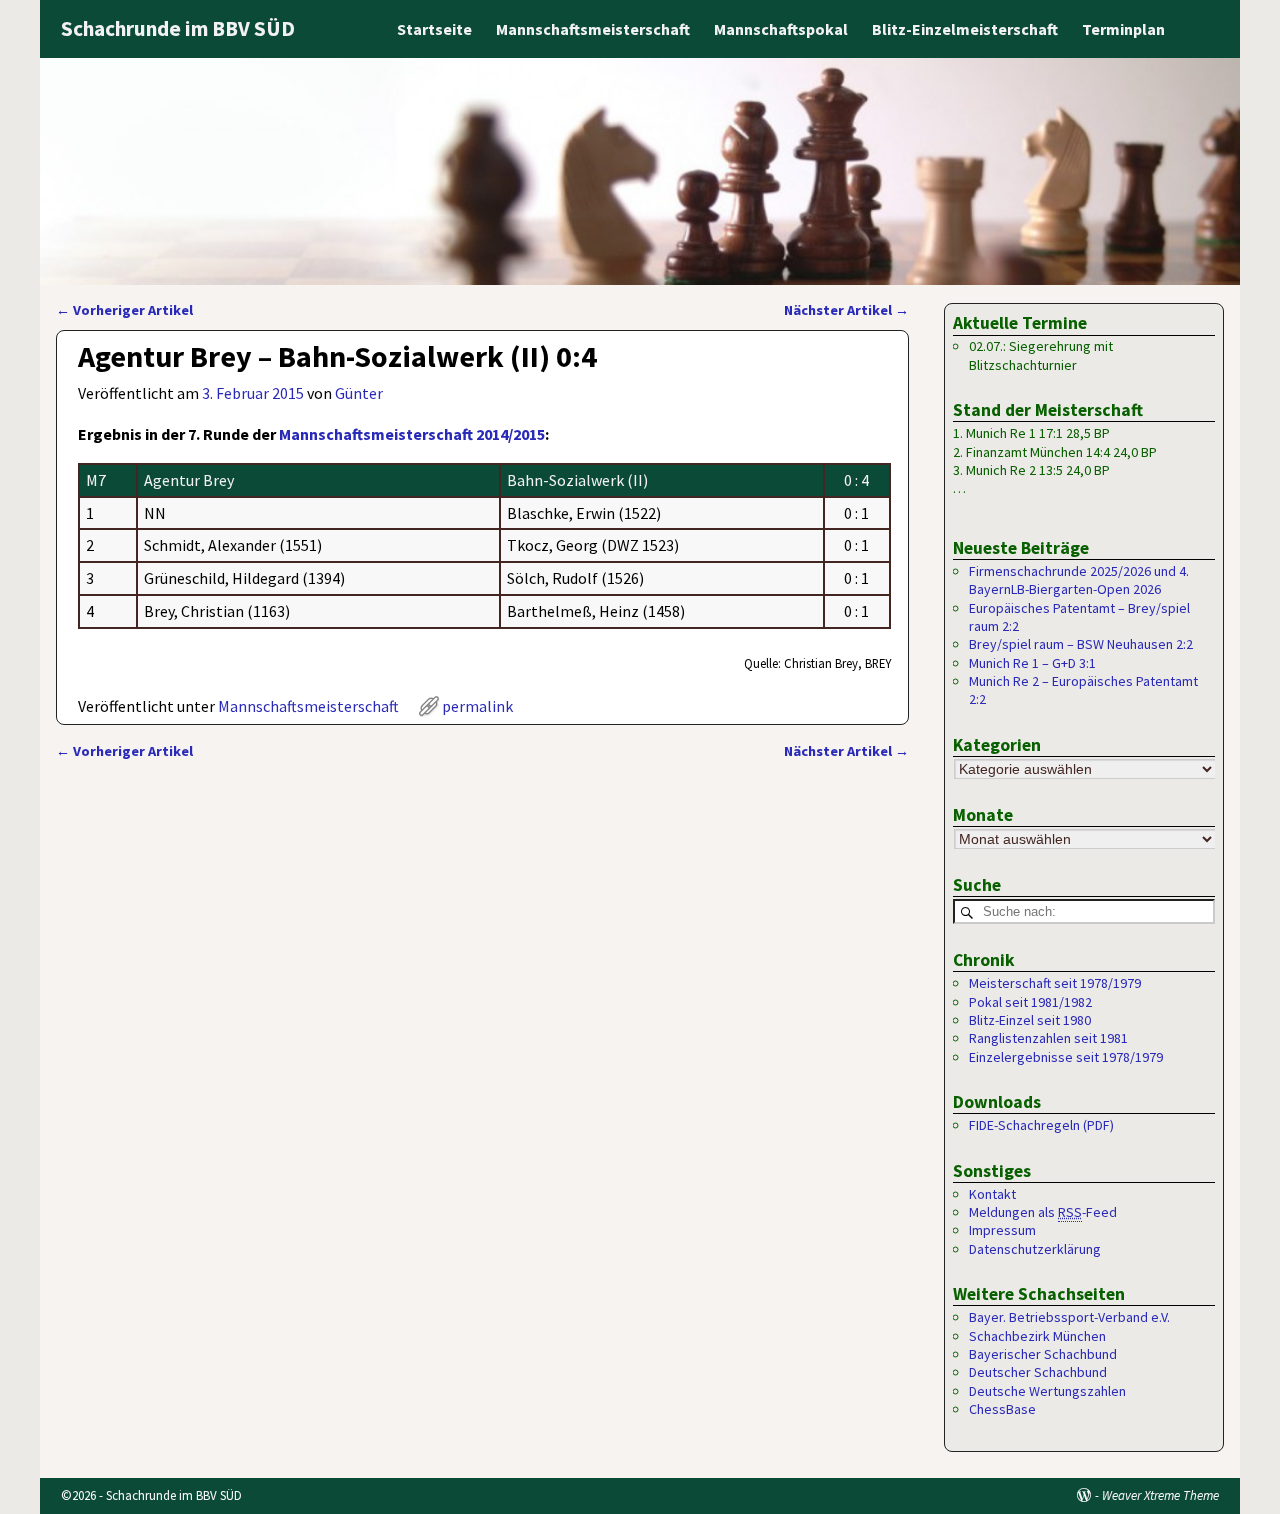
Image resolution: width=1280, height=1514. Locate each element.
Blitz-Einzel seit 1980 (1030, 1020)
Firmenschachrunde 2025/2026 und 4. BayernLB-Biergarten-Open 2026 (1079, 580)
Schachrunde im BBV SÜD (178, 28)
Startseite (434, 29)
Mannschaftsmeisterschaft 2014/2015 (412, 434)
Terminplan (1123, 29)
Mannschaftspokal (781, 29)
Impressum (1002, 1230)
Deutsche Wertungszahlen (1047, 1391)
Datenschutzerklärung (1035, 1249)
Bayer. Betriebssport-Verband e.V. (1069, 1317)
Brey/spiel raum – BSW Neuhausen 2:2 (1081, 644)
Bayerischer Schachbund (1043, 1354)
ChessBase (1002, 1409)
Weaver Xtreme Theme (1160, 1495)
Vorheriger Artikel (124, 310)
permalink (477, 706)
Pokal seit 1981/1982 (1030, 1002)
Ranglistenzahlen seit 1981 (1048, 1038)
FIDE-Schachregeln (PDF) (1041, 1125)
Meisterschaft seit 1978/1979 (1055, 983)
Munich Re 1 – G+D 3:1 (1032, 663)
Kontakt (992, 1194)
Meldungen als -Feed (1043, 1212)
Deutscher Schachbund (1038, 1372)
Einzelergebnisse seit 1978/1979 (1066, 1057)
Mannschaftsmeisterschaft (593, 29)
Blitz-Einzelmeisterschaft (965, 29)
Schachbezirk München (1037, 1336)
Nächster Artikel (846, 310)
